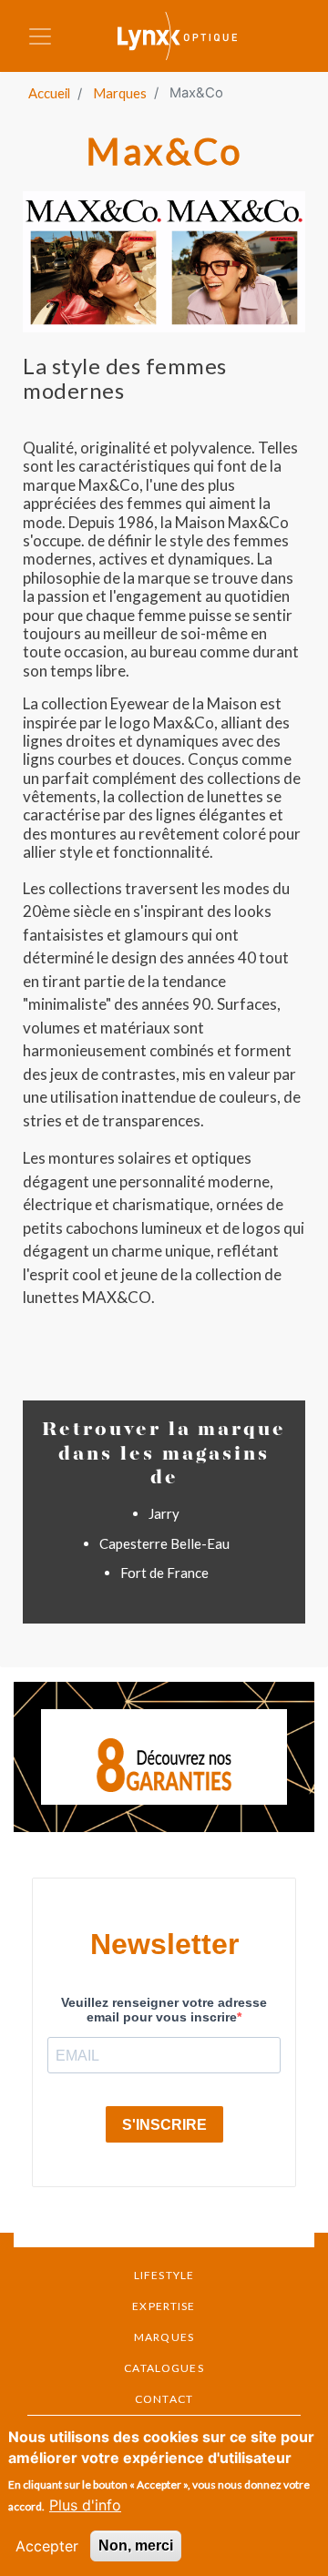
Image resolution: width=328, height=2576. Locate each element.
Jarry (164, 1513)
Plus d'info (85, 2505)
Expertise (164, 2306)
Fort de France (164, 1573)
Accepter (47, 2546)
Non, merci (136, 2545)
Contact (164, 2399)
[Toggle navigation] (40, 36)
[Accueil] (190, 36)
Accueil (49, 93)
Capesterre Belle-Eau (164, 1543)
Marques (120, 93)
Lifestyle (164, 2275)
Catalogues (164, 2368)
